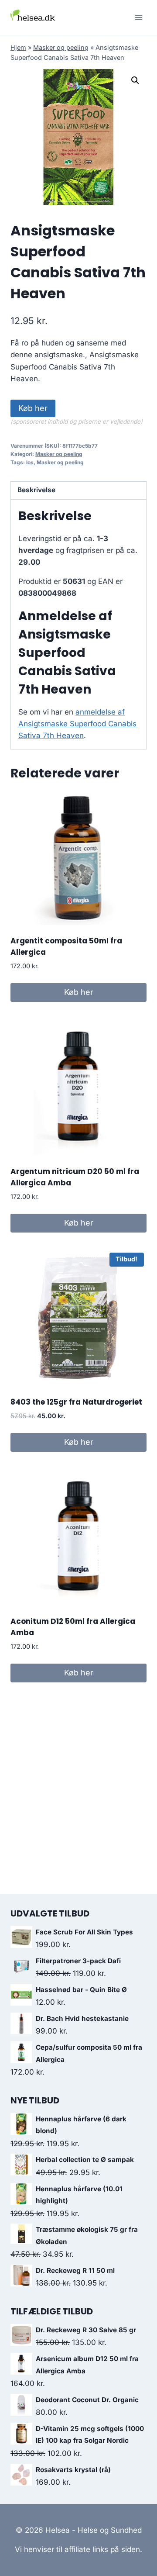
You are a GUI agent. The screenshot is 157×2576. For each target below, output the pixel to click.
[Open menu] (138, 17)
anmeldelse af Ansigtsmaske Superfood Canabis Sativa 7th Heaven (77, 724)
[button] (135, 80)
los (30, 462)
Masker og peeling (61, 47)
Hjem (18, 47)
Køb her (33, 408)
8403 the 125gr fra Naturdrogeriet (76, 1402)
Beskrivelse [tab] (36, 490)
